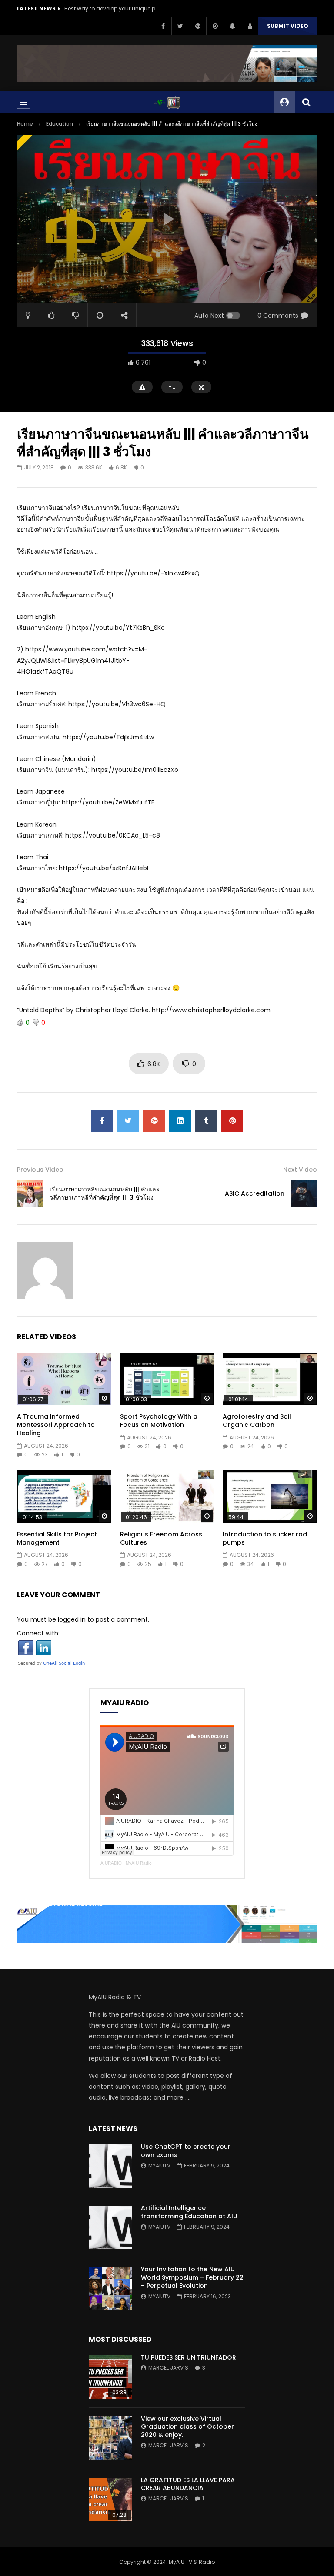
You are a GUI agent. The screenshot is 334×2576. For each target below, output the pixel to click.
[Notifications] (232, 26)
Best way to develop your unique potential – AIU (112, 8)
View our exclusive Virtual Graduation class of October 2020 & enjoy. (187, 2427)
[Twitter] (180, 26)
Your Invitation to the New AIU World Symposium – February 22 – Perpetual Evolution (192, 2277)
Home (25, 124)
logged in (72, 1619)
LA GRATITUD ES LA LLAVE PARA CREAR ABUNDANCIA (188, 2484)
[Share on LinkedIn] (180, 1121)
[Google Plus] (197, 26)
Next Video (300, 1170)
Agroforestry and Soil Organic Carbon (257, 1421)
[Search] (306, 102)
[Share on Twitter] (128, 1121)
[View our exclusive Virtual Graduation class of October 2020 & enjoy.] (110, 2438)
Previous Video (40, 1170)
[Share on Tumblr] (206, 1121)
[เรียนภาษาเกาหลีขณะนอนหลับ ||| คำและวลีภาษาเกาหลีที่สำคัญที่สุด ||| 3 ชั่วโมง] (30, 1193)
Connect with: (38, 1633)
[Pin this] (232, 1121)
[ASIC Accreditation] (304, 1193)
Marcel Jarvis (168, 2368)
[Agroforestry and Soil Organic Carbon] (270, 1379)
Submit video (288, 26)
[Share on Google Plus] (154, 1121)
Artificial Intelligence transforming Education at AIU (189, 2212)
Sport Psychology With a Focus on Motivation (159, 1421)
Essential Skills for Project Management (57, 1538)
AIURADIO (111, 1863)
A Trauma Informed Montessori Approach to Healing (56, 1425)
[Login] (250, 26)
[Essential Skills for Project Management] (64, 1496)
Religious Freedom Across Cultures (161, 1538)
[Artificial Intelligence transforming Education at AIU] (110, 2227)
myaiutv (159, 2166)
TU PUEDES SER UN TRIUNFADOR (189, 2357)
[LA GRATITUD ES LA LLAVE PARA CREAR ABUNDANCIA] (110, 2500)
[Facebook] (163, 26)
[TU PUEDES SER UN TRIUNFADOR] (110, 2377)
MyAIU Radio (139, 1863)
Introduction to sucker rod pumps (265, 1538)
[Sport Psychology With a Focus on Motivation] (167, 1379)
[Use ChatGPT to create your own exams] (110, 2166)
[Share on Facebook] (102, 1121)
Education (60, 124)
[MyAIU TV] (167, 102)
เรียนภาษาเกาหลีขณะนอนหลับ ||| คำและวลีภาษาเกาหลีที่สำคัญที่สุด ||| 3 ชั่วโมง (105, 1193)
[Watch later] (215, 26)
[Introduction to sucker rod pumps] (270, 1496)
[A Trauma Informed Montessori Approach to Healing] (64, 1379)
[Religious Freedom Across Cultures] (167, 1496)
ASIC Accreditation (255, 1193)
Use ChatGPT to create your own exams (186, 2151)
